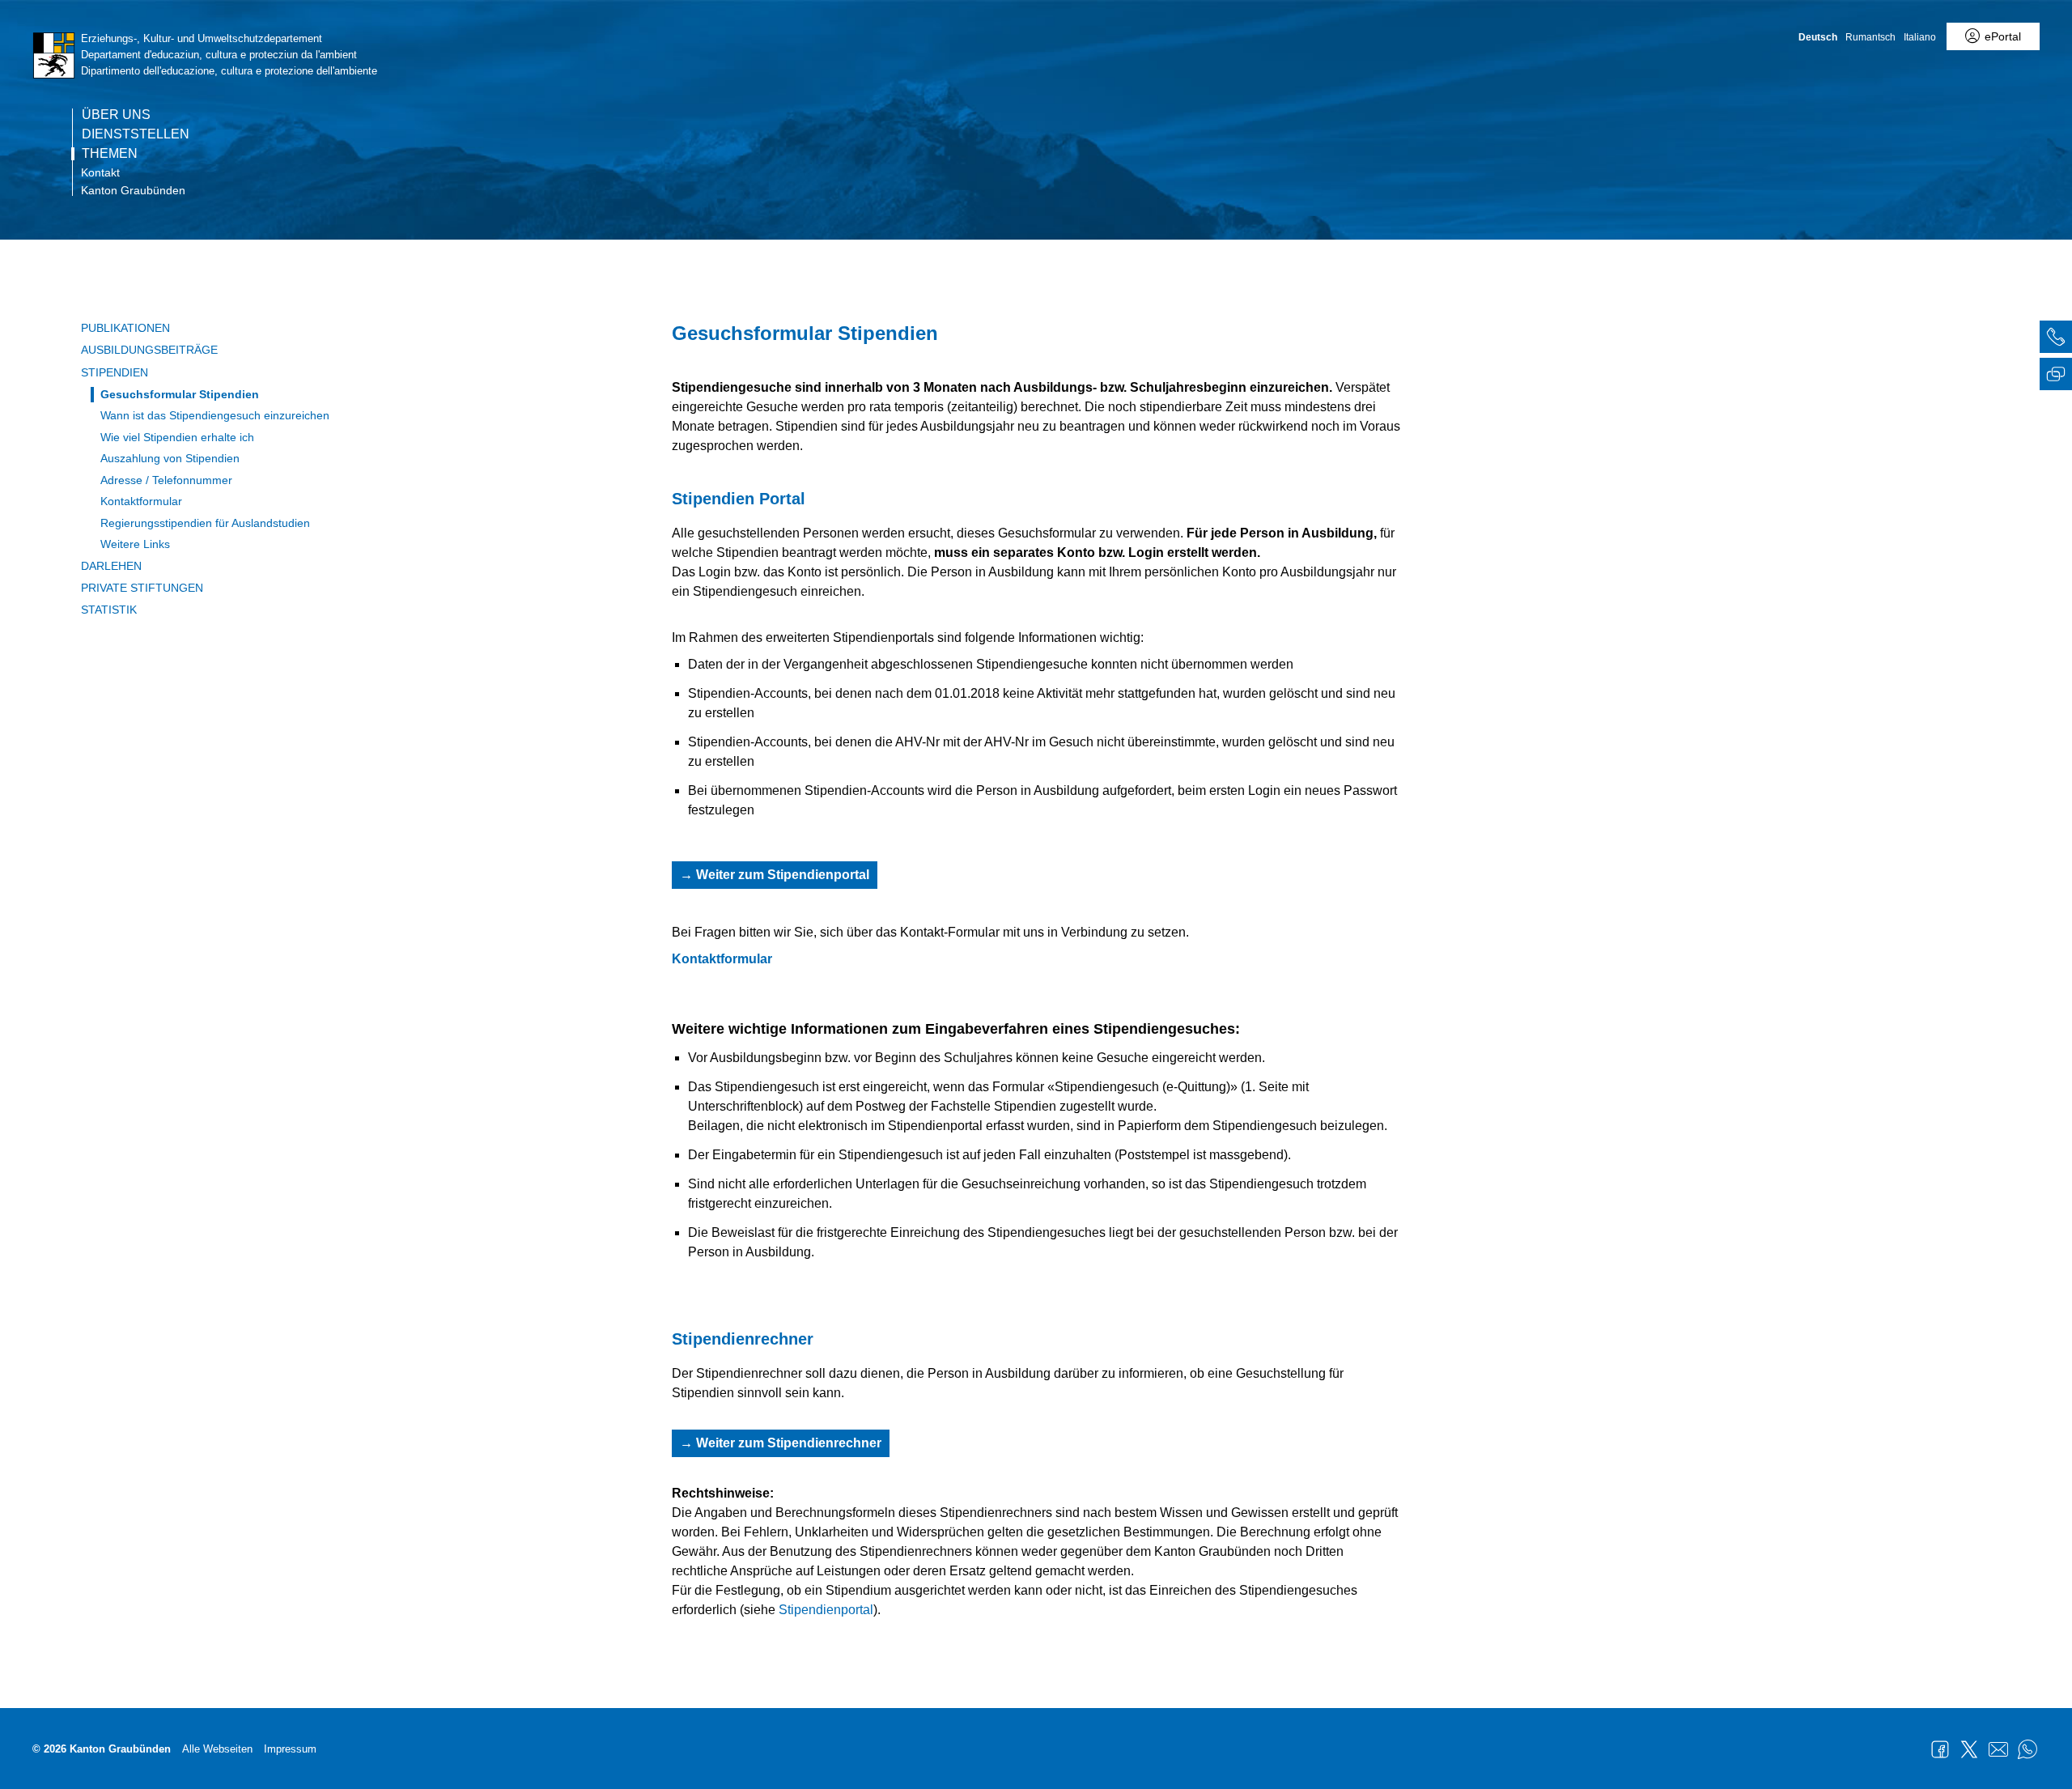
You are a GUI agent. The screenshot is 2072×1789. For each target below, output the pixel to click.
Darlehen (111, 566)
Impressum (290, 1749)
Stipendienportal (826, 1610)
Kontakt (100, 172)
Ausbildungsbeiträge (149, 350)
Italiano (1920, 37)
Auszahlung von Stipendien (170, 458)
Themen (110, 154)
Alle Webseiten (217, 1749)
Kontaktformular (141, 501)
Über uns (116, 115)
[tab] (2056, 339)
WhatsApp (2027, 1749)
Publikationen (125, 328)
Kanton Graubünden (133, 190)
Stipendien (115, 372)
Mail (1998, 1749)
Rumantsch (1870, 37)
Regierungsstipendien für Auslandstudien (205, 523)
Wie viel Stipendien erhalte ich (177, 437)
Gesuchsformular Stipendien (180, 394)
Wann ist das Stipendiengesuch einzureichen (215, 415)
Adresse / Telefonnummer (166, 480)
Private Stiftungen (142, 588)
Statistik (109, 610)
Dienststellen (136, 134)
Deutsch (1818, 37)
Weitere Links (135, 544)
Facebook (1940, 1749)
